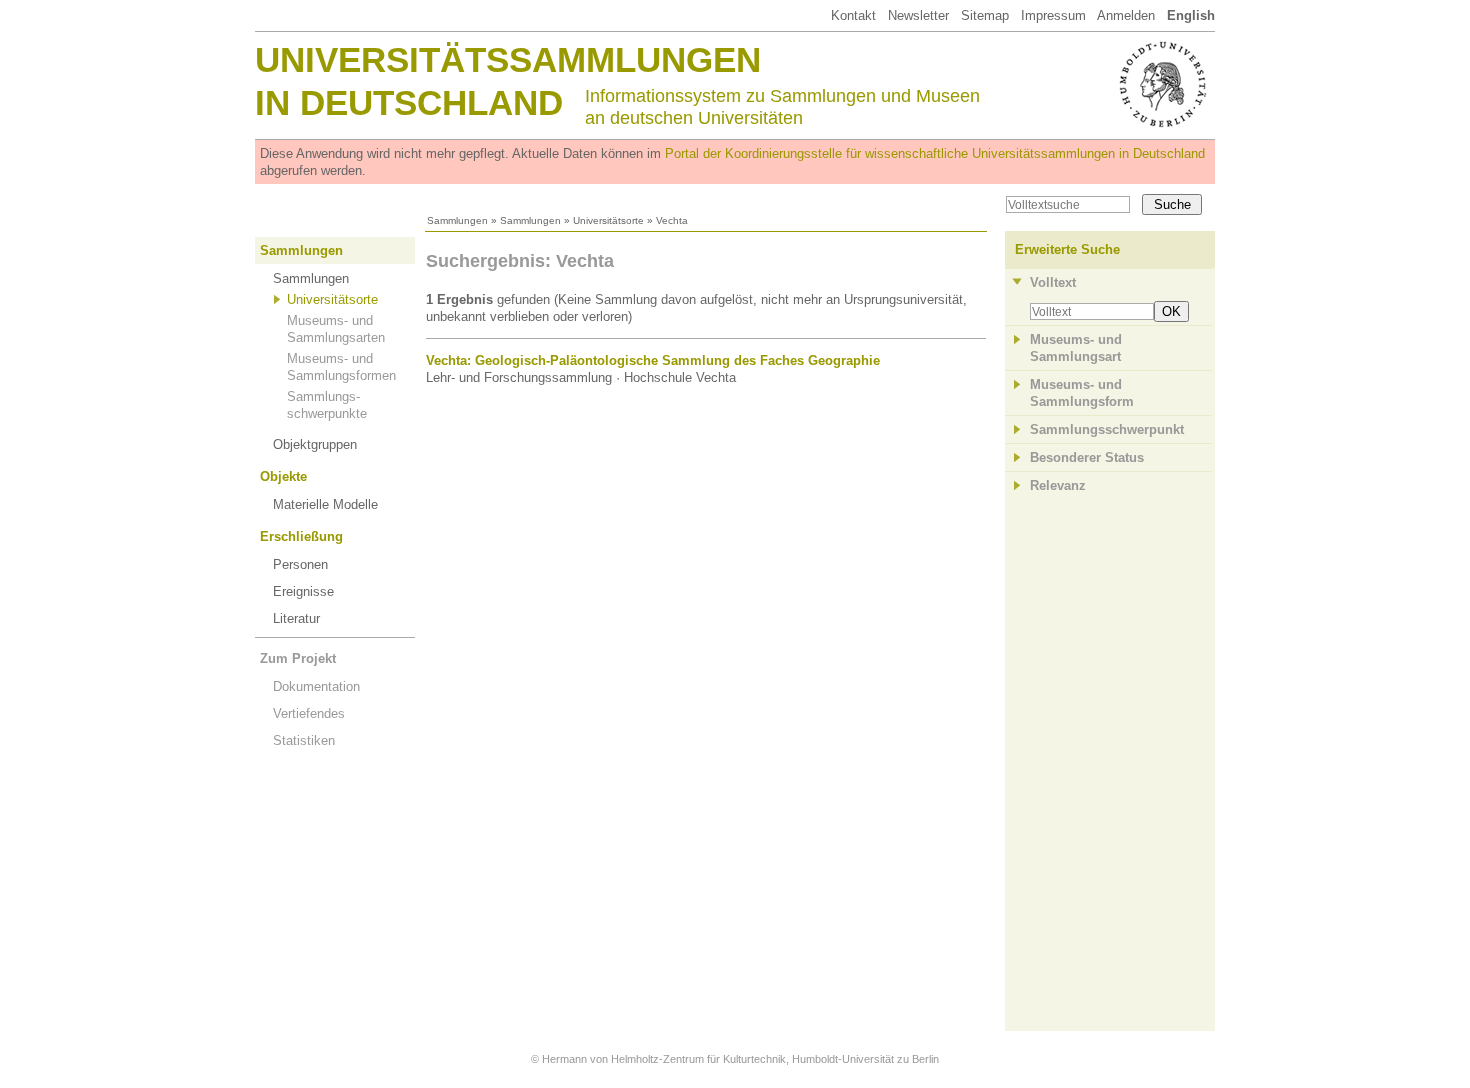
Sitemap (985, 15)
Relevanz (1058, 485)
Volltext (1053, 282)
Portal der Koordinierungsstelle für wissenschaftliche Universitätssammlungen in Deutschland (935, 153)
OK (1171, 311)
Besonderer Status (1087, 457)
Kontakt (853, 15)
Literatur (296, 618)
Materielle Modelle (325, 504)
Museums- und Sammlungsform (1082, 393)
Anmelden (1126, 15)
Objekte (283, 476)
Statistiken (304, 740)
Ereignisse (303, 591)
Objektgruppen (315, 444)
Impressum (1053, 15)
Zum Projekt (298, 658)
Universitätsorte (608, 220)
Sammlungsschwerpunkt (1107, 429)
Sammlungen (457, 220)
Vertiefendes (309, 713)
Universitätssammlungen (508, 59)
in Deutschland (409, 102)
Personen (300, 564)
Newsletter (918, 15)
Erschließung (301, 536)
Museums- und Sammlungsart (1076, 348)
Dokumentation (316, 686)
